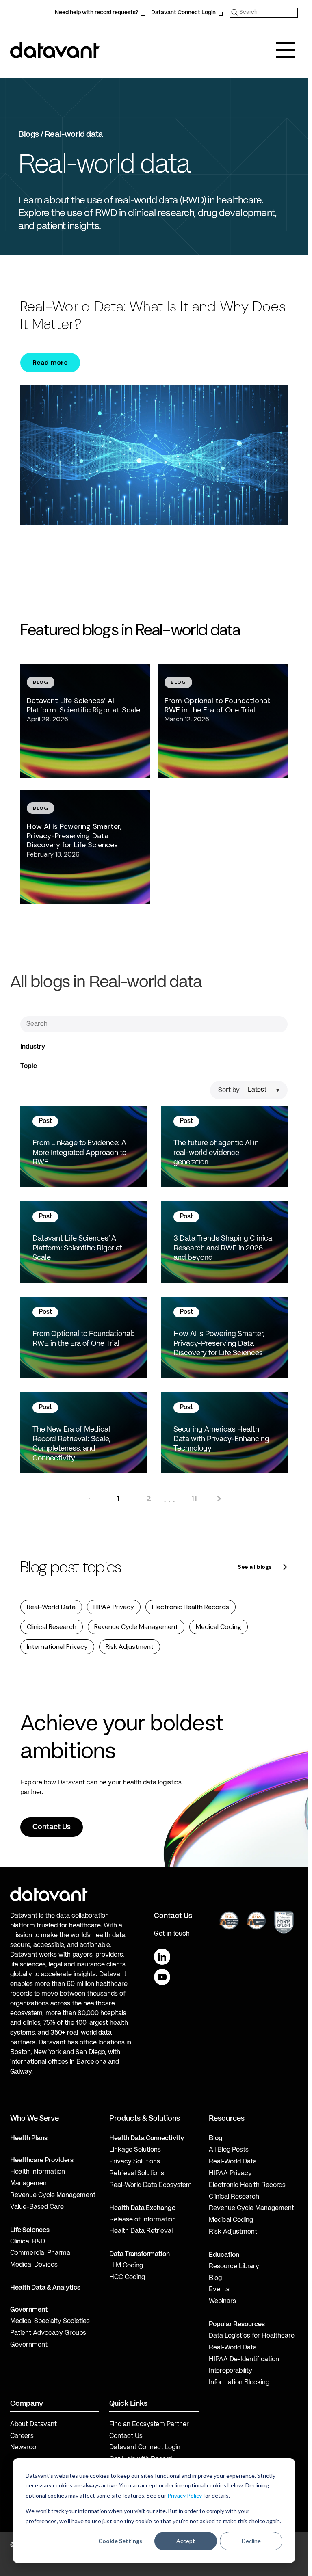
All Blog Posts (229, 2150)
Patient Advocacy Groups (48, 2333)
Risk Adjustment (130, 1647)
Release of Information (143, 2220)
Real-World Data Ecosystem (151, 2185)
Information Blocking (239, 2383)
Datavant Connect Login (183, 13)
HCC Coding (127, 2278)
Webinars (222, 2301)
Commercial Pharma (40, 2253)
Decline (251, 2541)
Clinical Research (52, 1627)
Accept (186, 2541)
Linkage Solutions (135, 2150)
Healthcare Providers (42, 2161)
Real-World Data (51, 1607)
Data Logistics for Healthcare (252, 2336)
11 (194, 1498)
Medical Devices (34, 2265)
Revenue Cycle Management (136, 1627)
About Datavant (34, 2425)
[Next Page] (218, 1498)
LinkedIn (162, 1957)
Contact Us (126, 2436)
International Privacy (57, 1647)
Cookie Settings (120, 2541)
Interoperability (231, 2371)
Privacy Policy (185, 2495)
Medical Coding (219, 1627)
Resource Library (234, 2267)
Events (219, 2290)
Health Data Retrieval (141, 2231)
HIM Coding (126, 2266)
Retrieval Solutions (137, 2174)
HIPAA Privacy (114, 1607)
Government (29, 2310)
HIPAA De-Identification (244, 2360)
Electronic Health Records (191, 1607)
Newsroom (26, 2448)
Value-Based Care (37, 2207)
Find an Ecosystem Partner (149, 2425)
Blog (215, 2278)
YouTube (162, 1977)
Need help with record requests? (96, 13)
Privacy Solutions (135, 2162)
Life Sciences (30, 2230)
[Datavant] (55, 50)
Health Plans (29, 2139)
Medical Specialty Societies (50, 2321)
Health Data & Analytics (45, 2288)
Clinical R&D (28, 2242)
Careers (22, 2436)
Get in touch (172, 1934)
